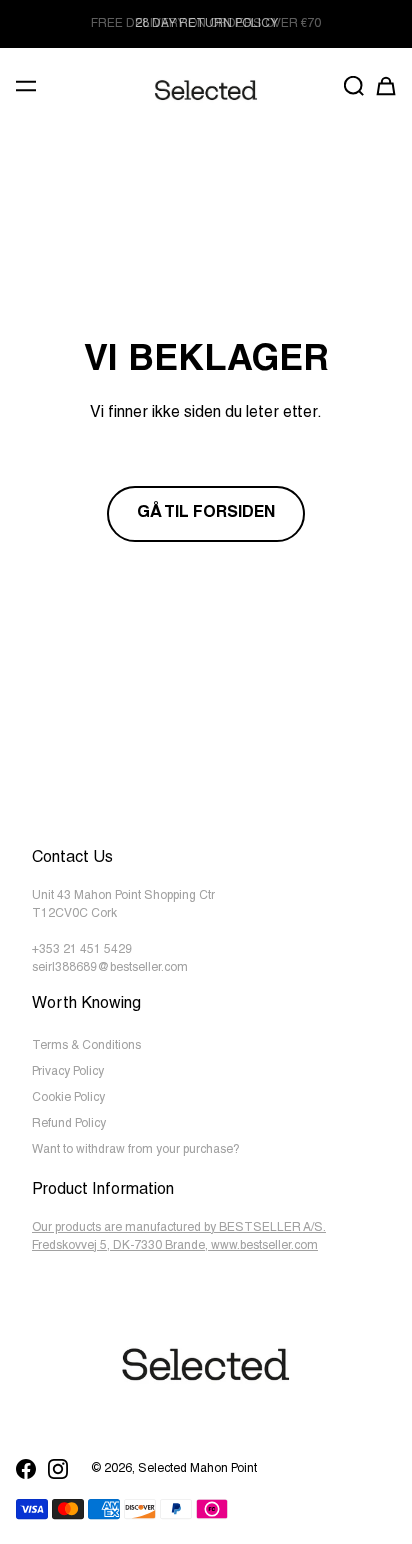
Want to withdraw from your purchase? (136, 1150)
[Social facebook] (26, 1469)
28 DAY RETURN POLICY (206, 24)
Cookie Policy (68, 1098)
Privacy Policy (68, 1072)
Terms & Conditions (86, 1046)
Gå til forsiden (206, 514)
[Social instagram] (58, 1469)
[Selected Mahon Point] (205, 90)
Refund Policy (69, 1124)
